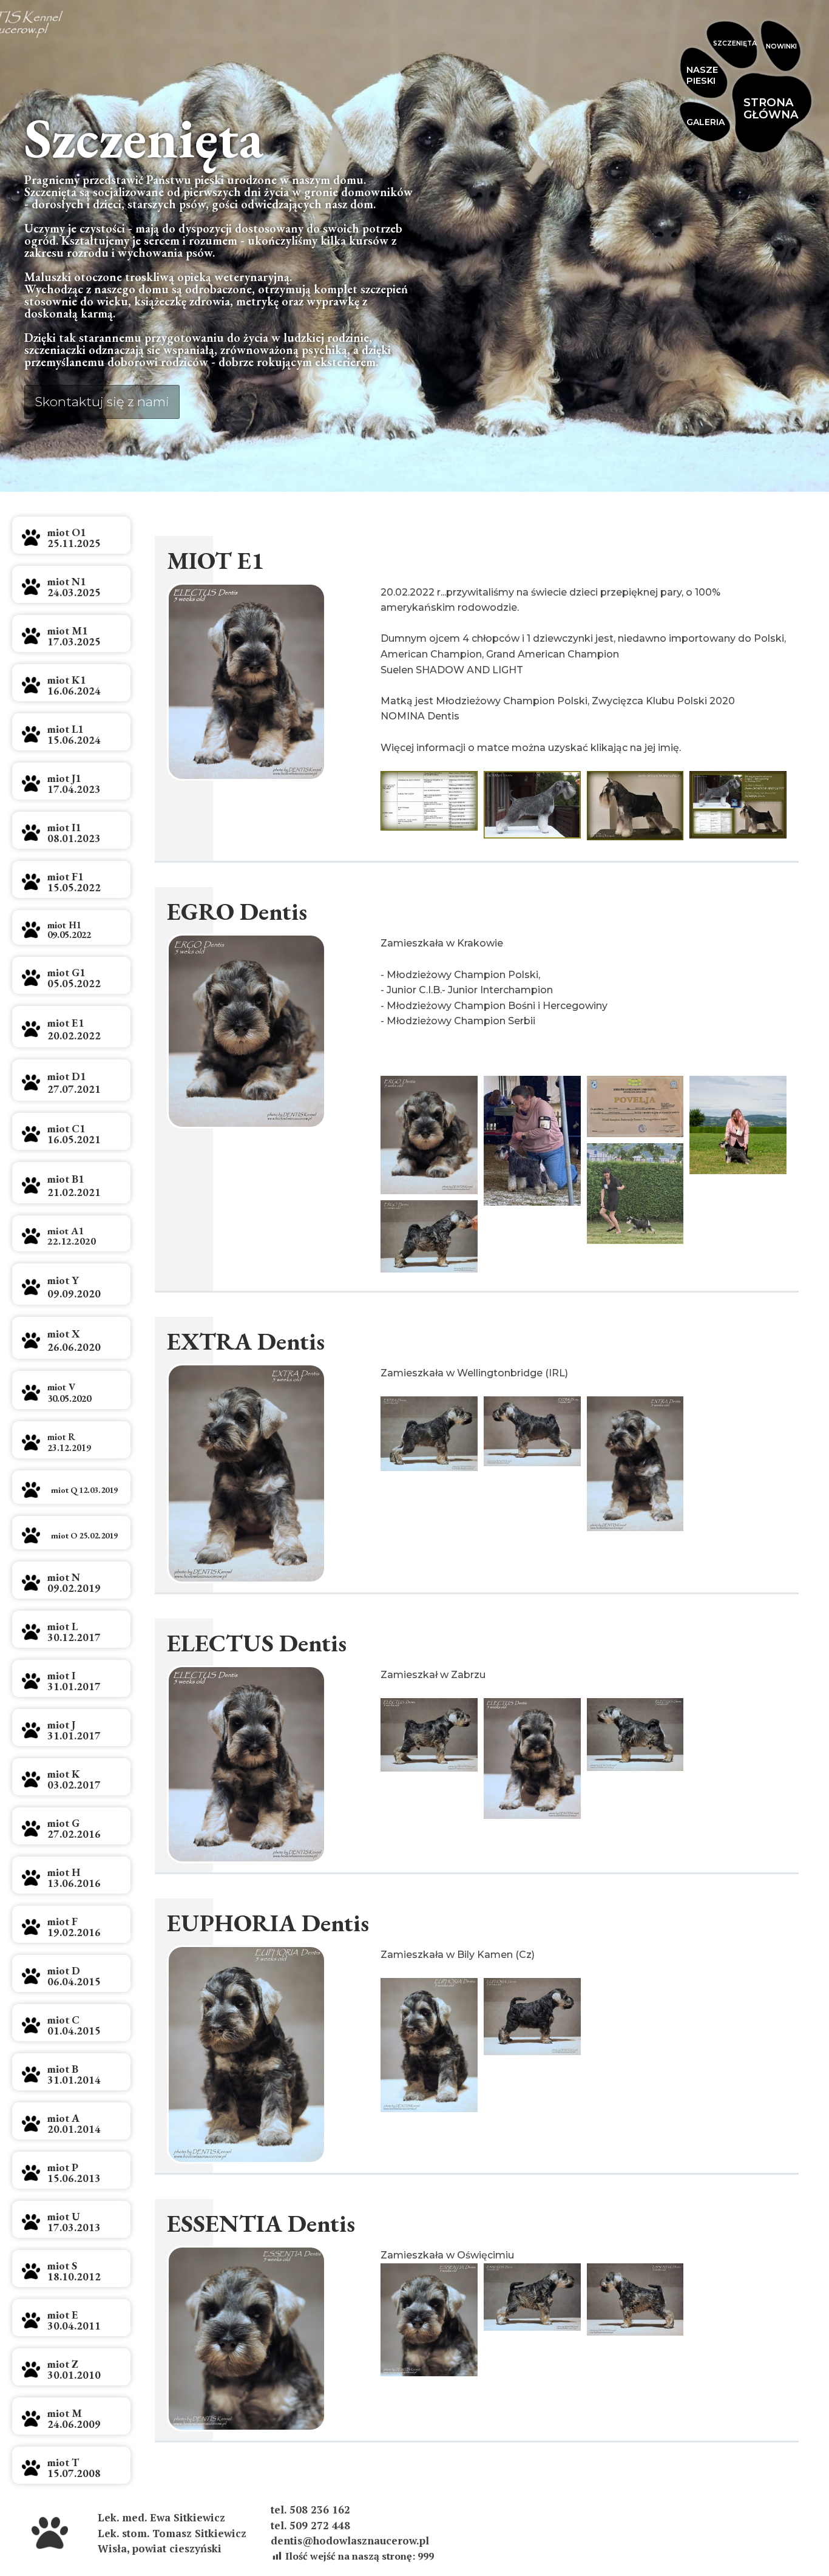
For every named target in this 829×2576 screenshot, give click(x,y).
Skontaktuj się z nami (102, 402)
